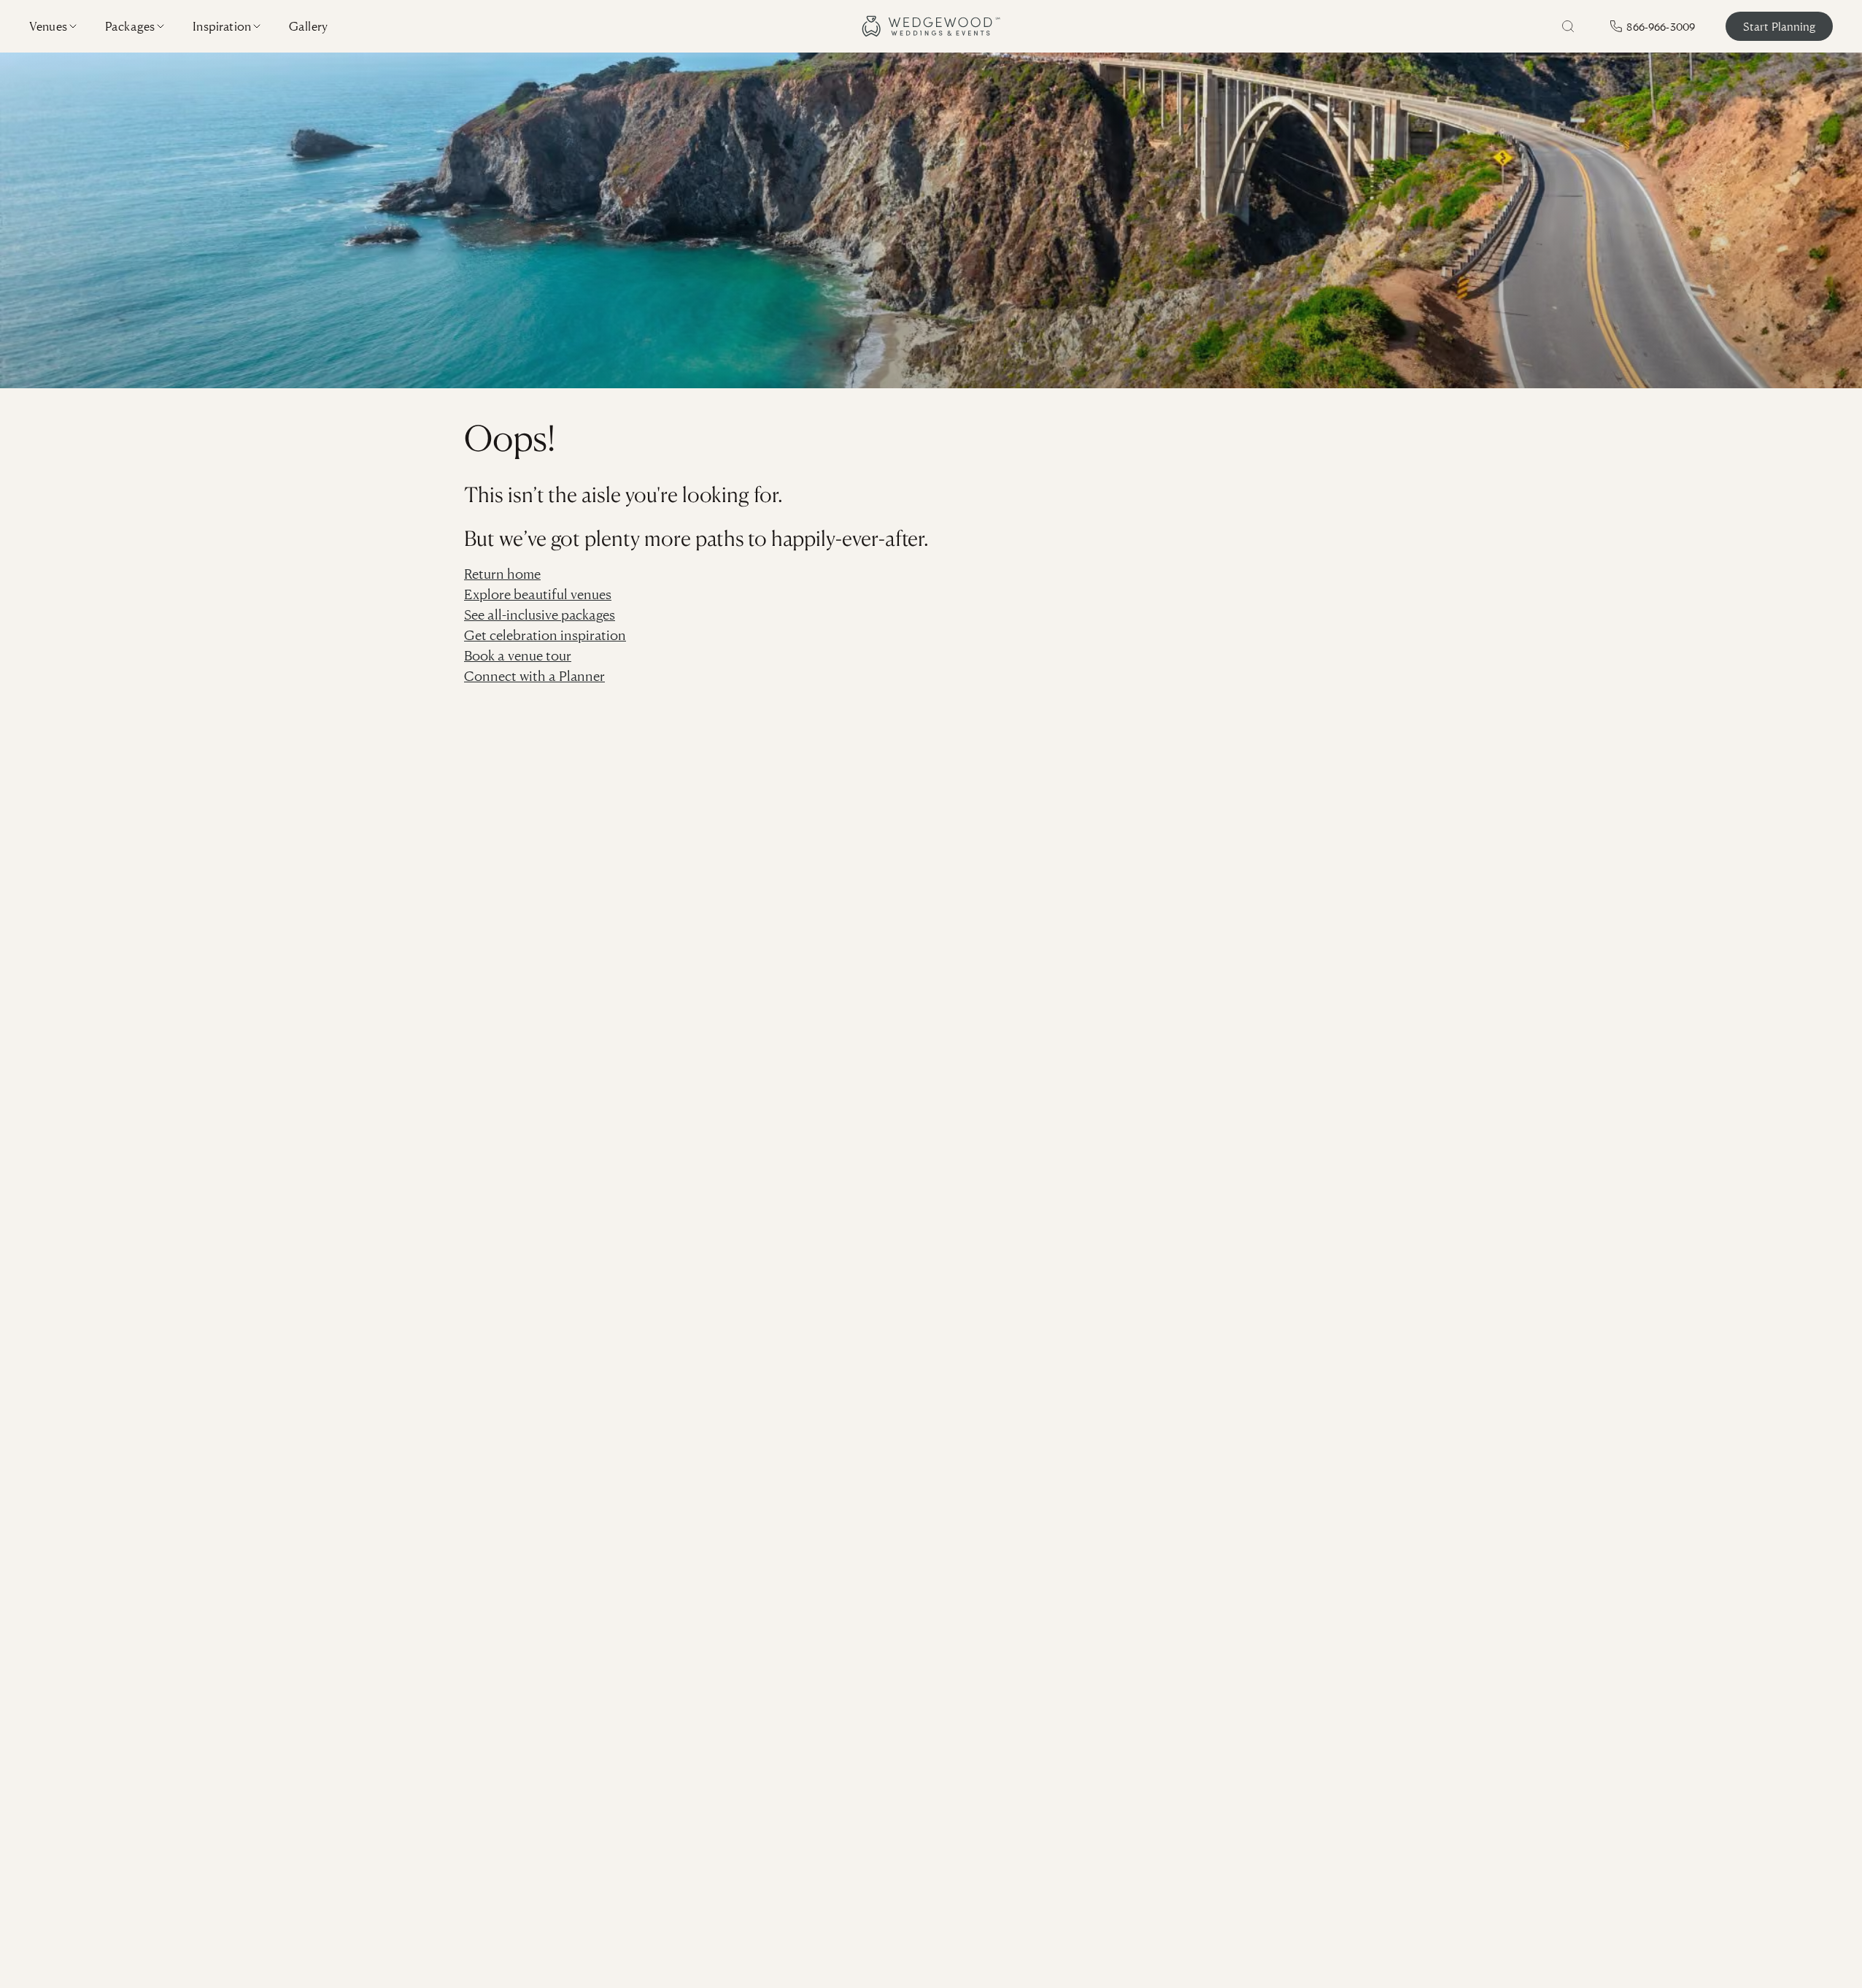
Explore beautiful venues (538, 594)
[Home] (931, 26)
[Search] (1568, 26)
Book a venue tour (518, 655)
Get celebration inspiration (545, 635)
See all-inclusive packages (540, 614)
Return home (502, 573)
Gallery (308, 26)
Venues (48, 26)
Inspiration (222, 26)
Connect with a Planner (534, 675)
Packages (130, 26)
